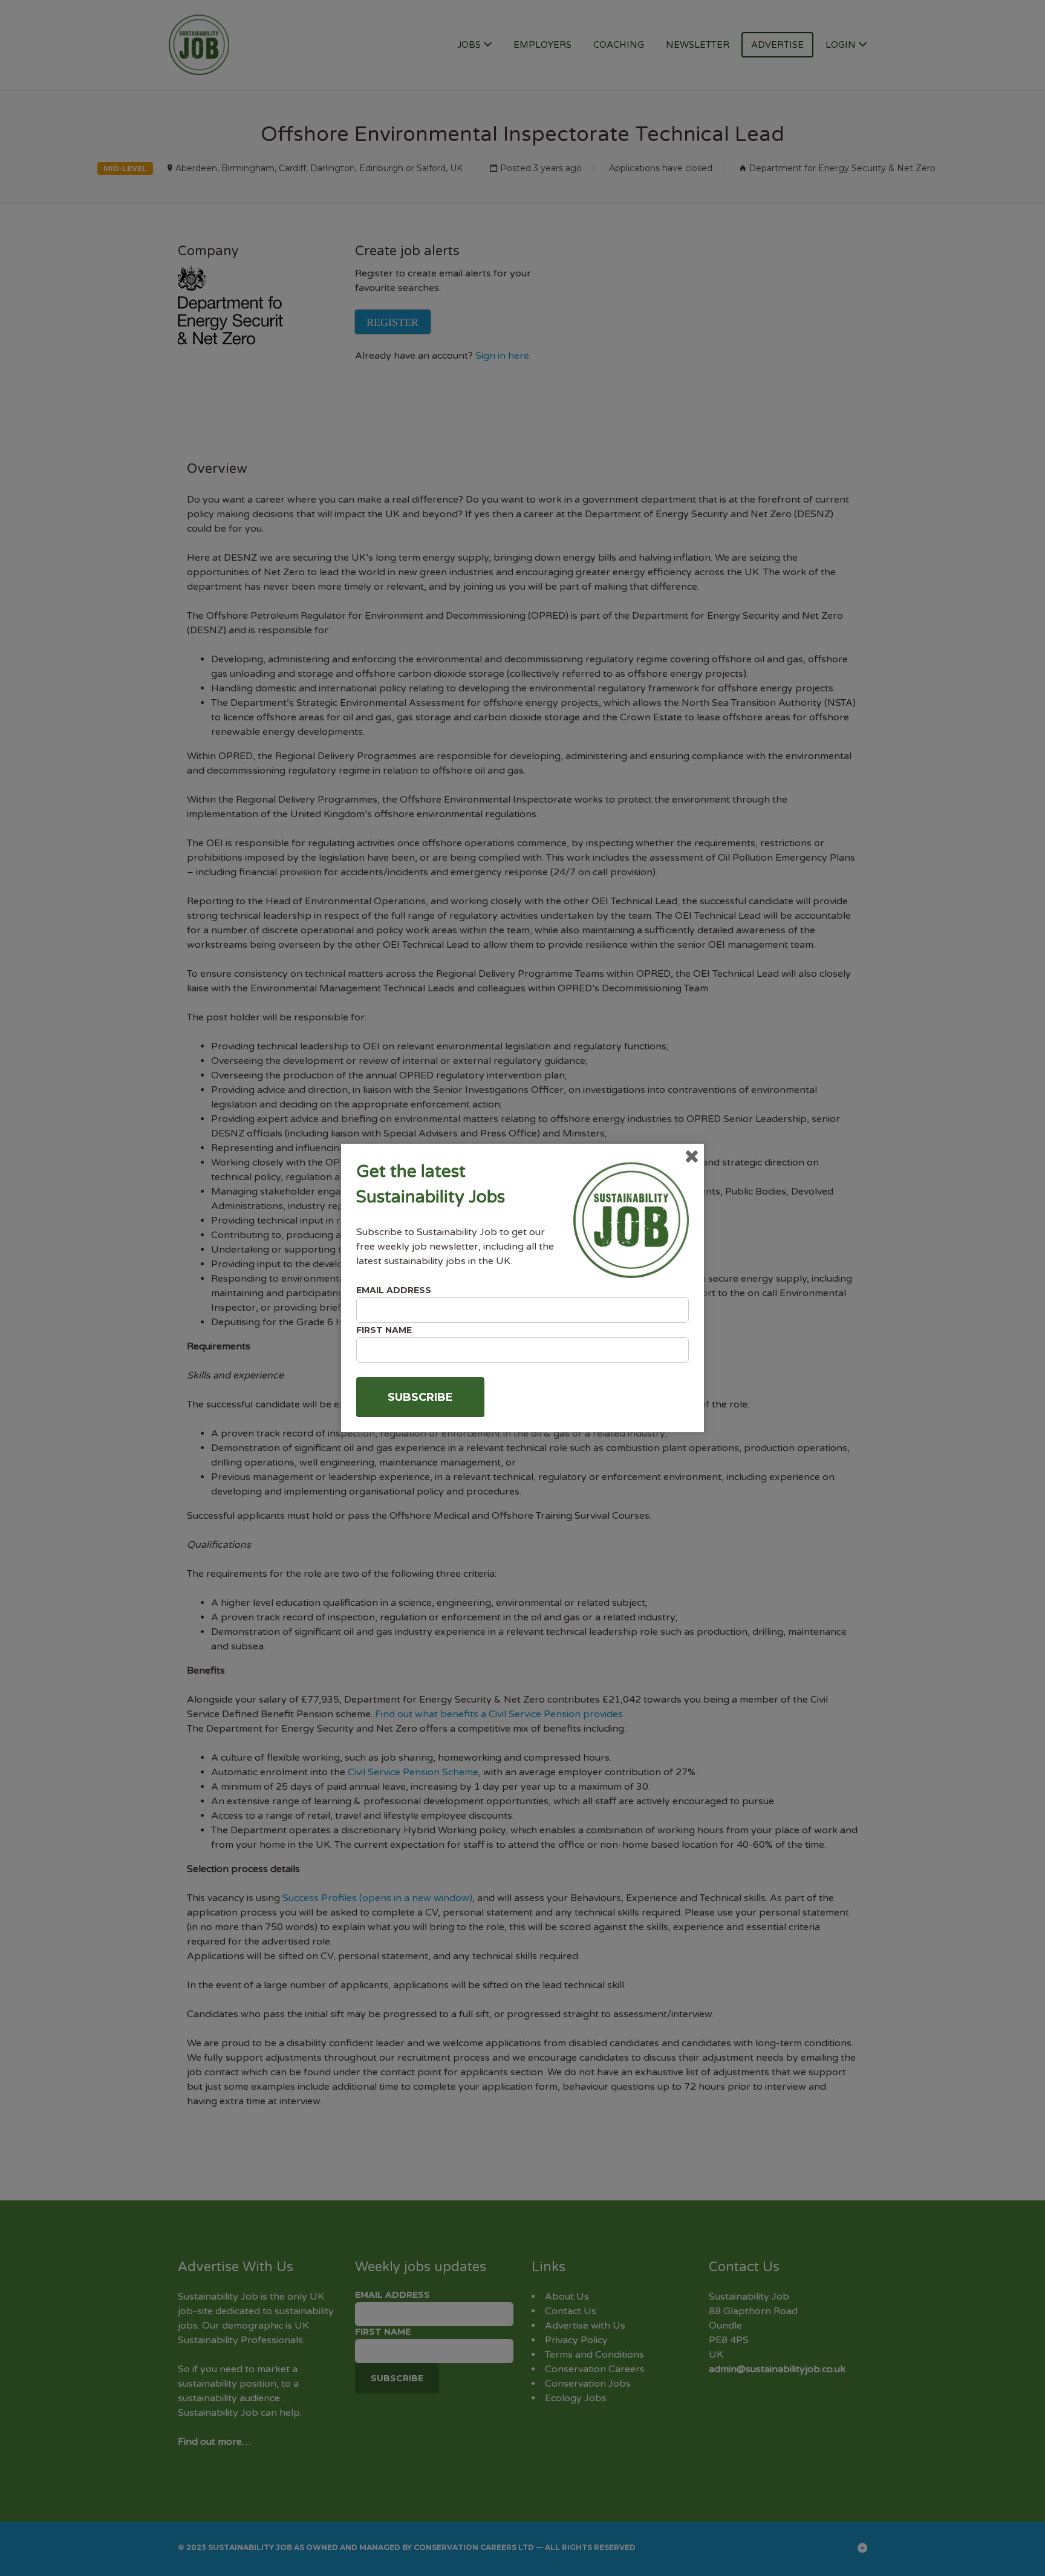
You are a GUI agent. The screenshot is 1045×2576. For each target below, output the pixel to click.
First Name (384, 1330)
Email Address (394, 1290)
